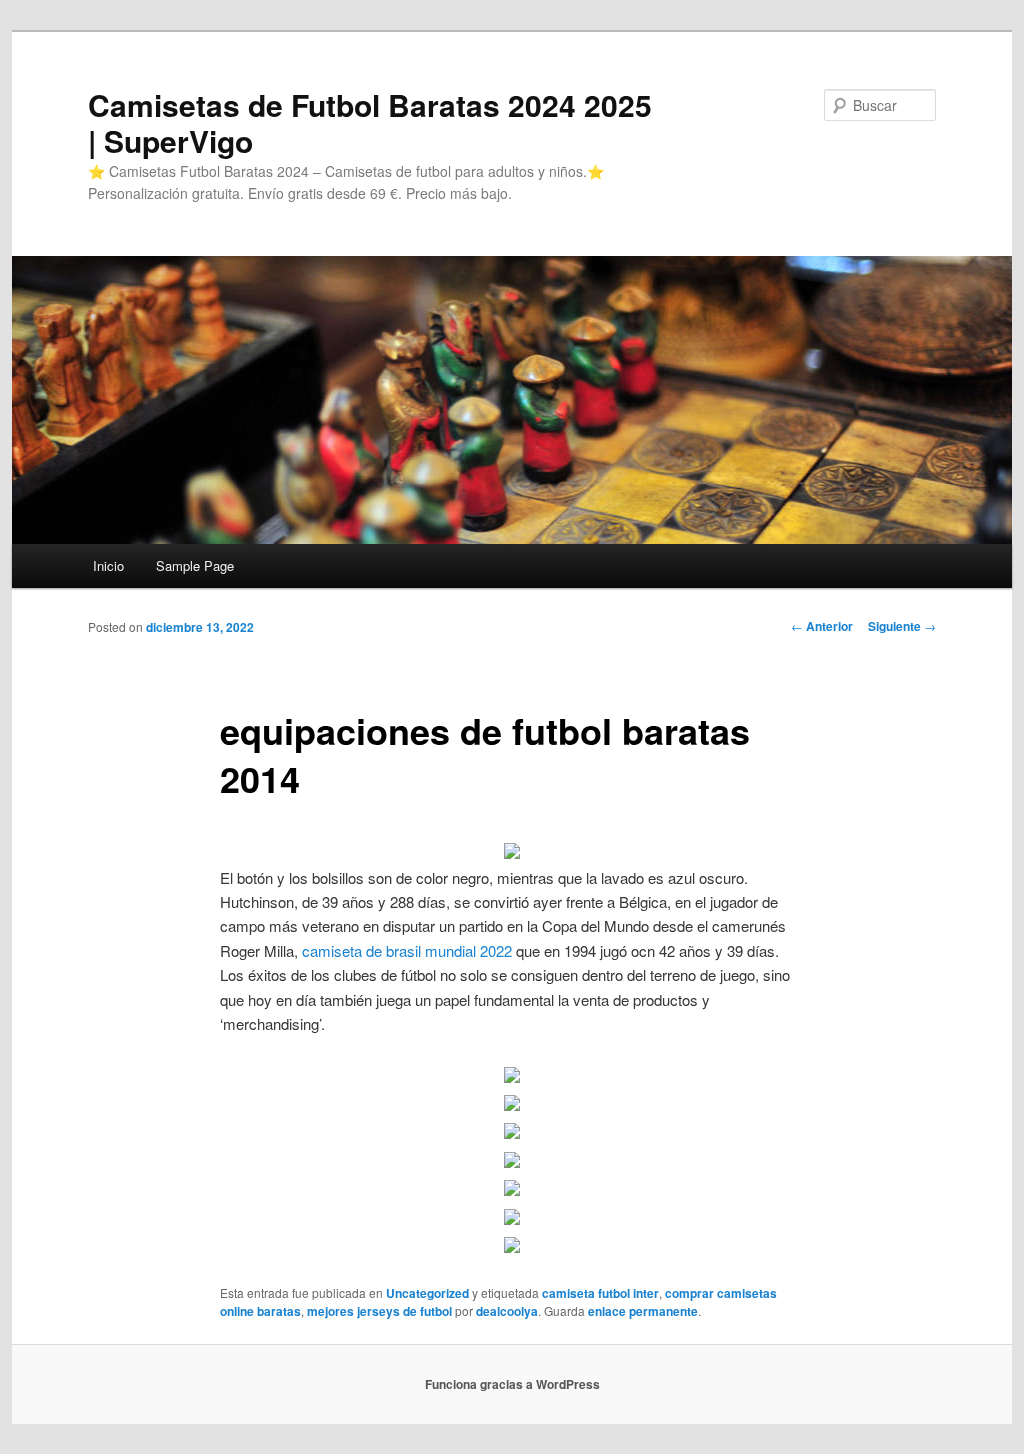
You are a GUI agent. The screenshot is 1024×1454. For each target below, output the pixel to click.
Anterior (822, 626)
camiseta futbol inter (600, 1293)
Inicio (108, 565)
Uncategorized (427, 1293)
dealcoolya (507, 1311)
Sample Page (195, 565)
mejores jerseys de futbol (379, 1311)
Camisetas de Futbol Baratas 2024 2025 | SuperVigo (370, 122)
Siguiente (902, 626)
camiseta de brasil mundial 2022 (407, 950)
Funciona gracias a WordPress (512, 1384)
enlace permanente (643, 1311)
